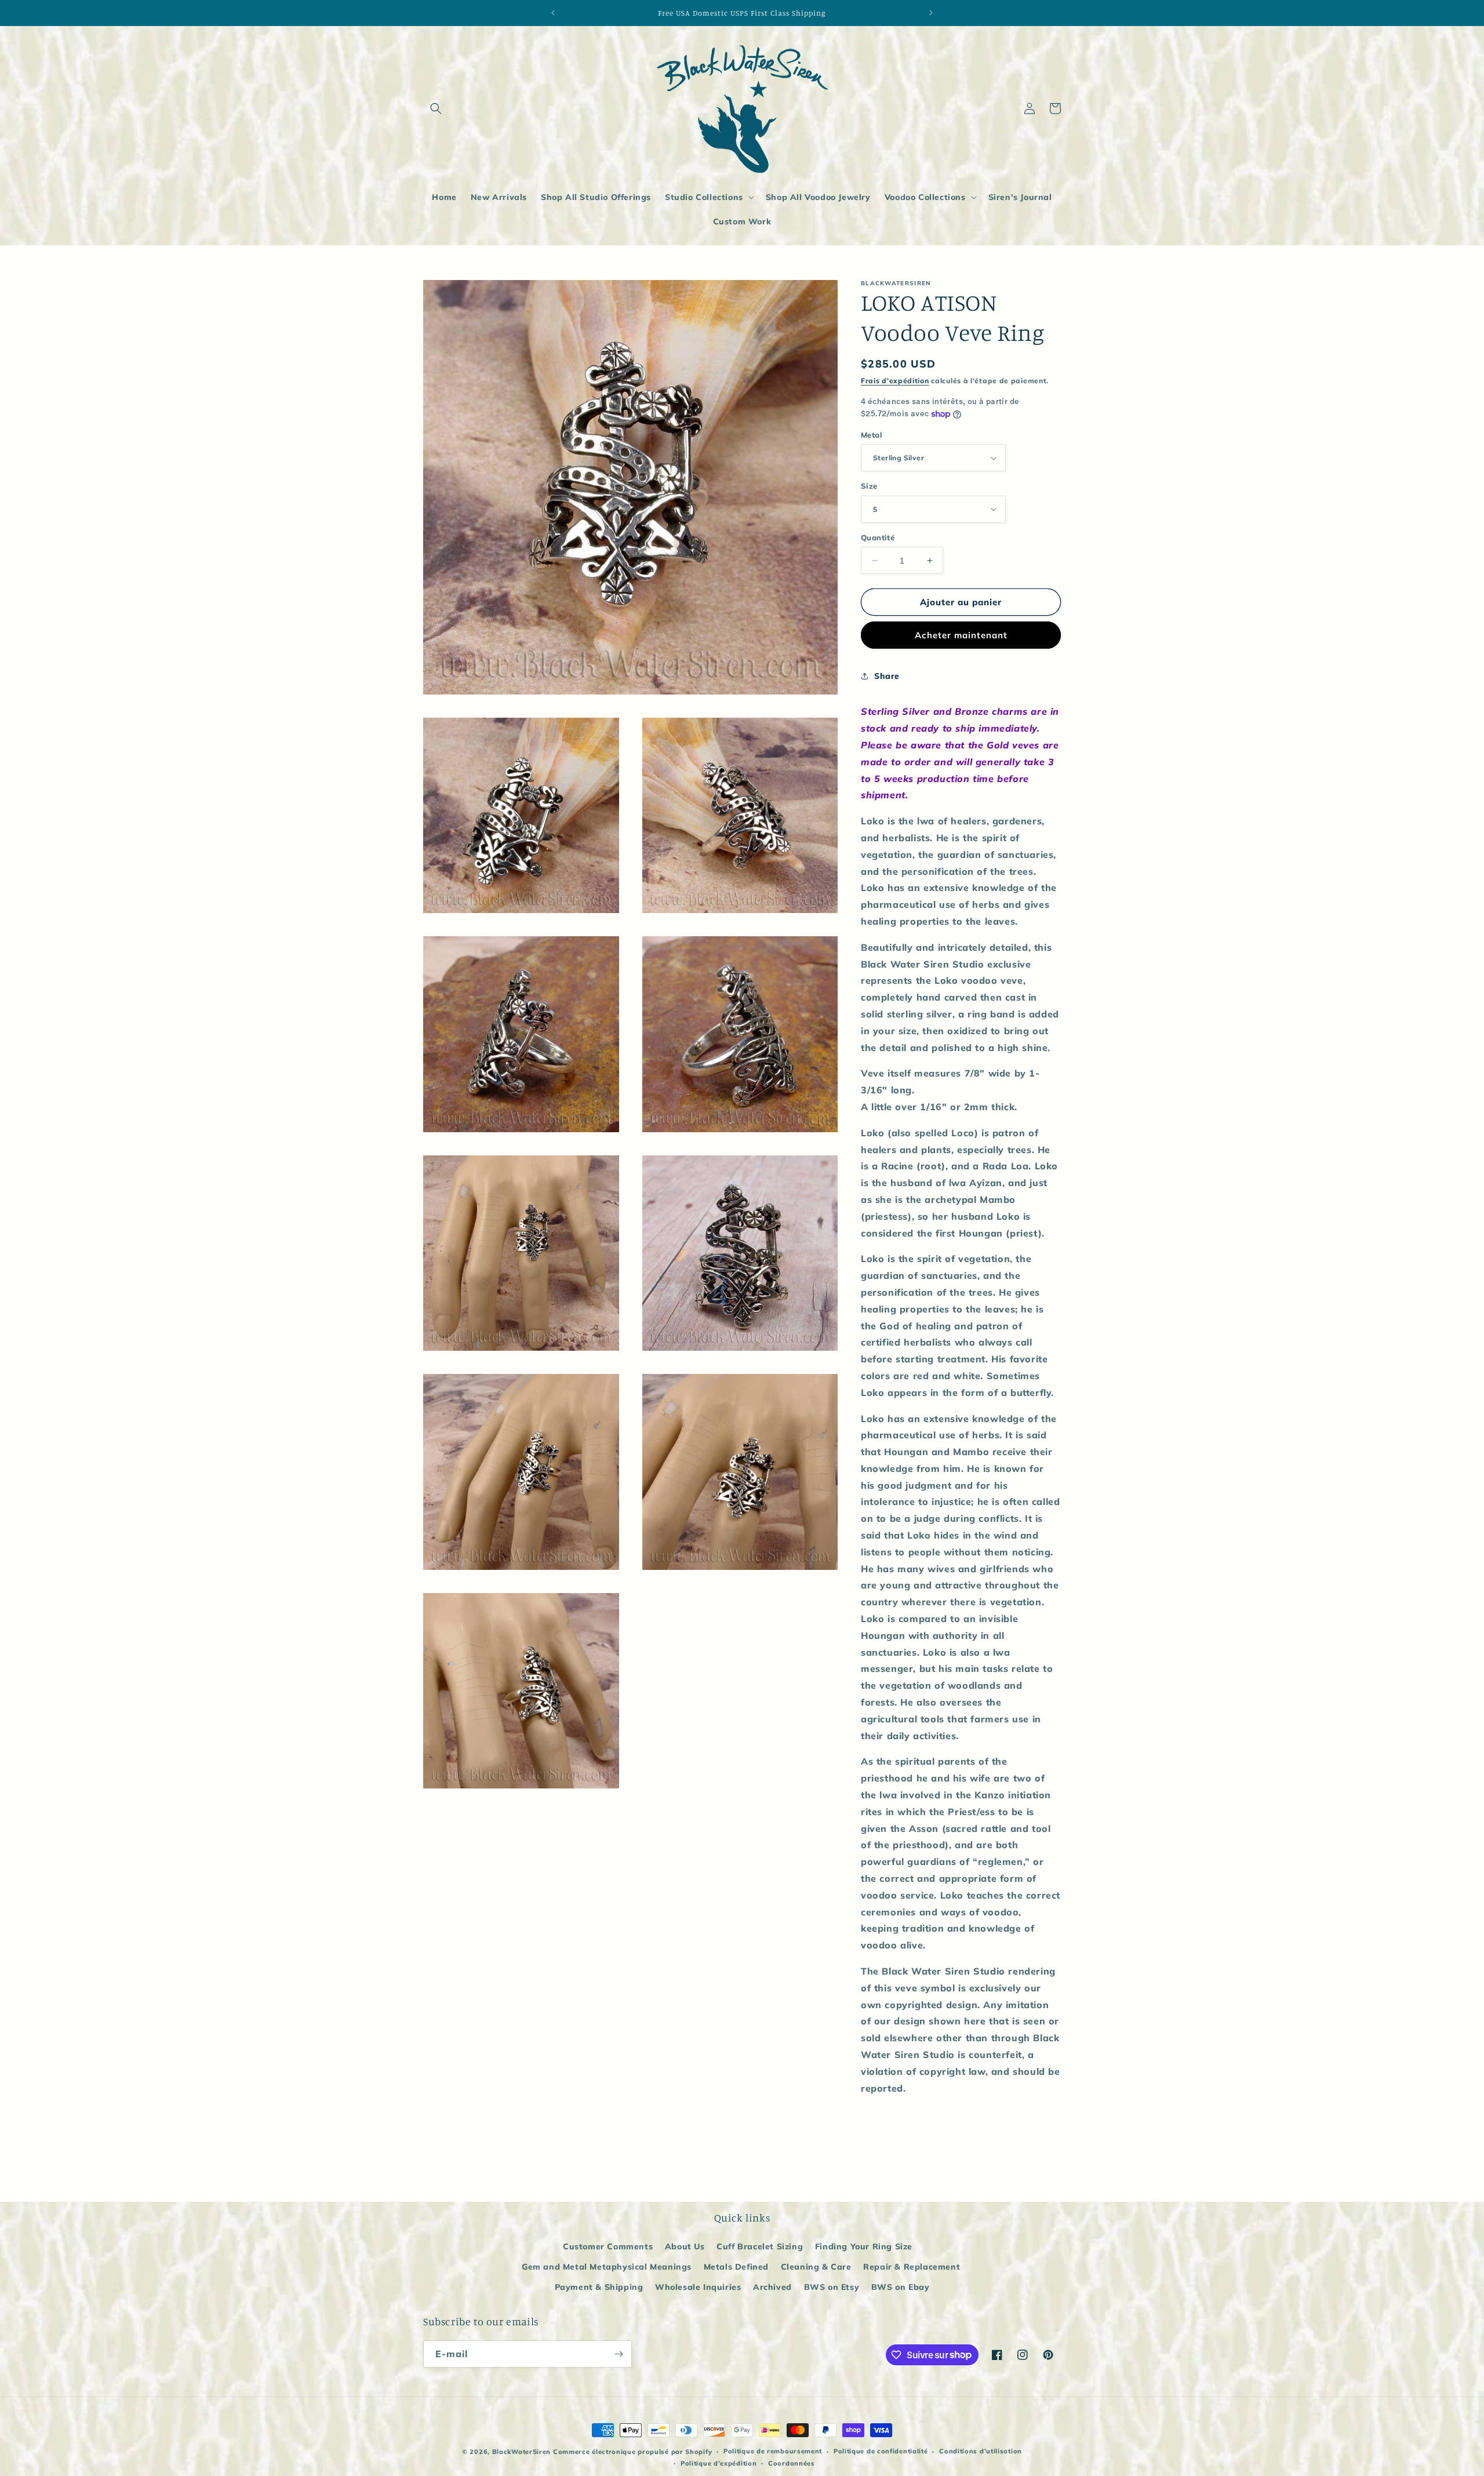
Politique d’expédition (719, 2463)
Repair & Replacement (912, 2267)
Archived (772, 2287)
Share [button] (887, 676)
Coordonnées (792, 2463)
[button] (436, 108)
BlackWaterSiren (522, 2452)
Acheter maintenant (961, 635)
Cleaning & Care (816, 2267)
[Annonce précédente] (553, 13)
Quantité (878, 537)
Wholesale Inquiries (698, 2287)
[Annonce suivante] (931, 13)
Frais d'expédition (895, 381)
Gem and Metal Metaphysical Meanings (607, 2267)
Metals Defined (736, 2267)
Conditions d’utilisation (981, 2451)
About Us (685, 2246)
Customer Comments (608, 2246)
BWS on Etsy (832, 2287)
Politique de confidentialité (881, 2451)
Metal (872, 435)
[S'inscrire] (619, 2354)
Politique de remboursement (773, 2451)
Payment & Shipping (599, 2287)
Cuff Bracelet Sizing (760, 2246)
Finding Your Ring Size (864, 2246)
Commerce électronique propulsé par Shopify (632, 2452)
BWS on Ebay (901, 2287)
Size (869, 486)
